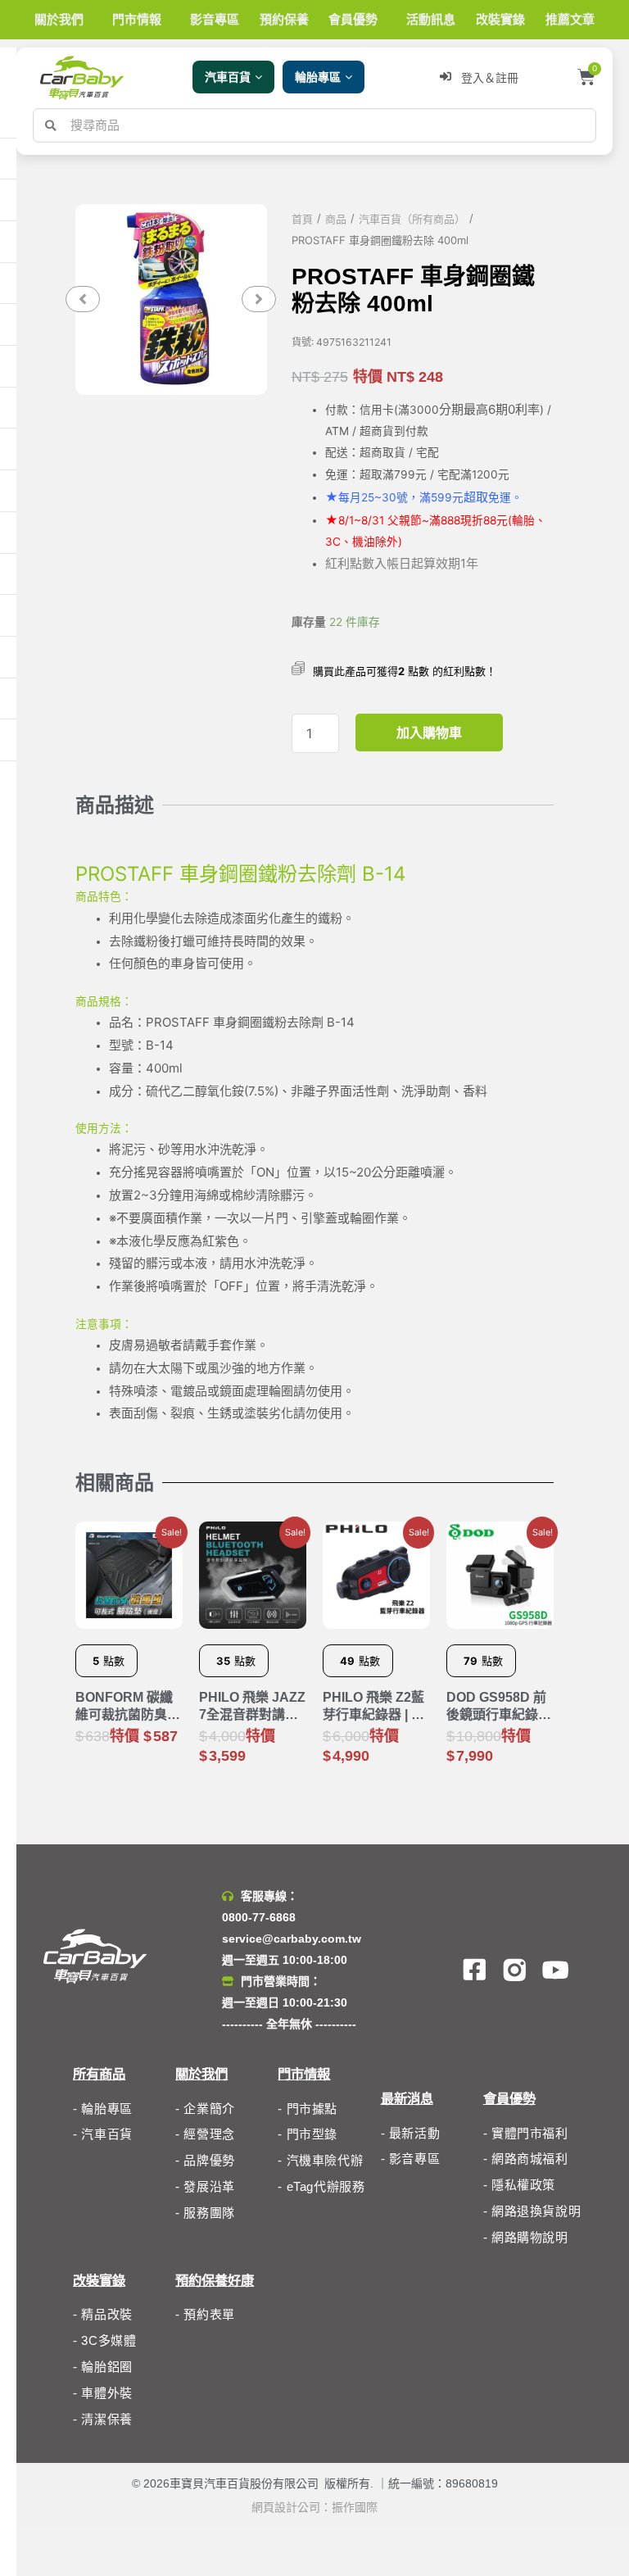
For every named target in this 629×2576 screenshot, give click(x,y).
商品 (336, 219)
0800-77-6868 (259, 1917)
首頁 (302, 219)
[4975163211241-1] (171, 299)
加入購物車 (429, 732)
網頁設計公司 (286, 2507)
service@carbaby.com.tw (292, 1939)
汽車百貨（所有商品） (412, 219)
